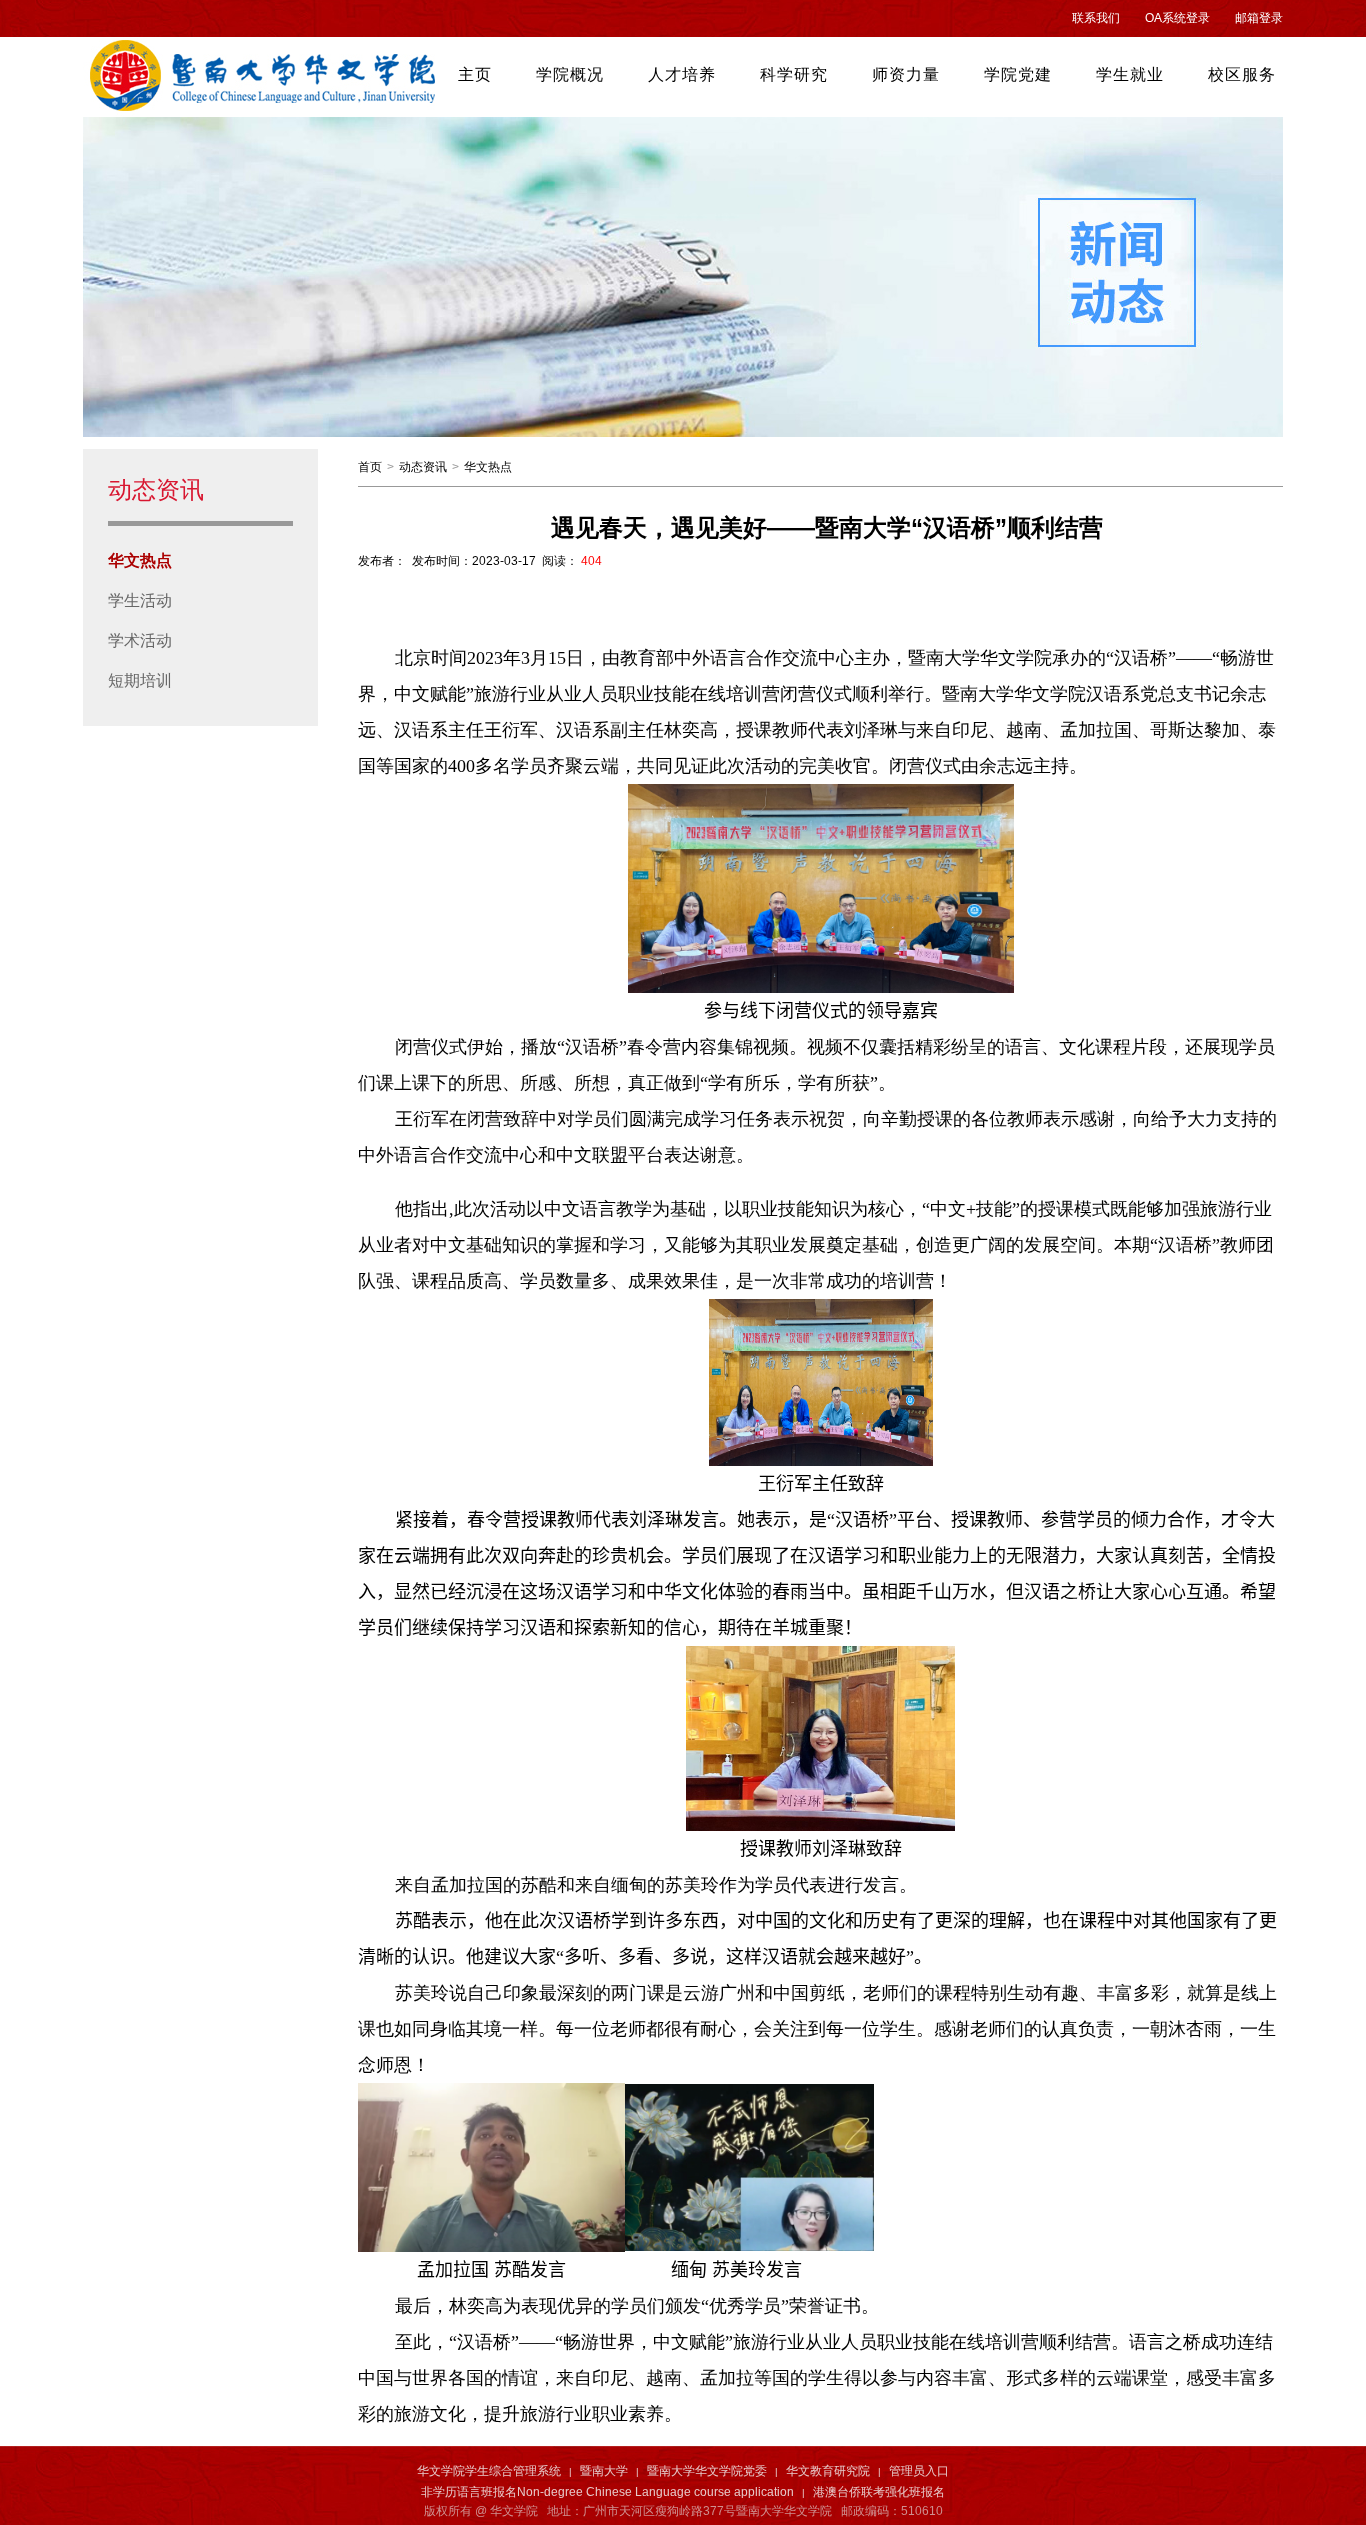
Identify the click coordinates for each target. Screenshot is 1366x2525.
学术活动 (140, 640)
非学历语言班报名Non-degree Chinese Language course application (607, 2492)
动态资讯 (423, 467)
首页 (370, 467)
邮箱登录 (1259, 18)
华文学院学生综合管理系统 (489, 2471)
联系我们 (1096, 18)
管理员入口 (919, 2471)
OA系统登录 (1177, 18)
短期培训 (140, 680)
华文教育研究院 (828, 2471)
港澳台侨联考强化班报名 (879, 2492)
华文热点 (140, 560)
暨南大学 (604, 2471)
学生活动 (140, 600)
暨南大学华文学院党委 (707, 2471)
